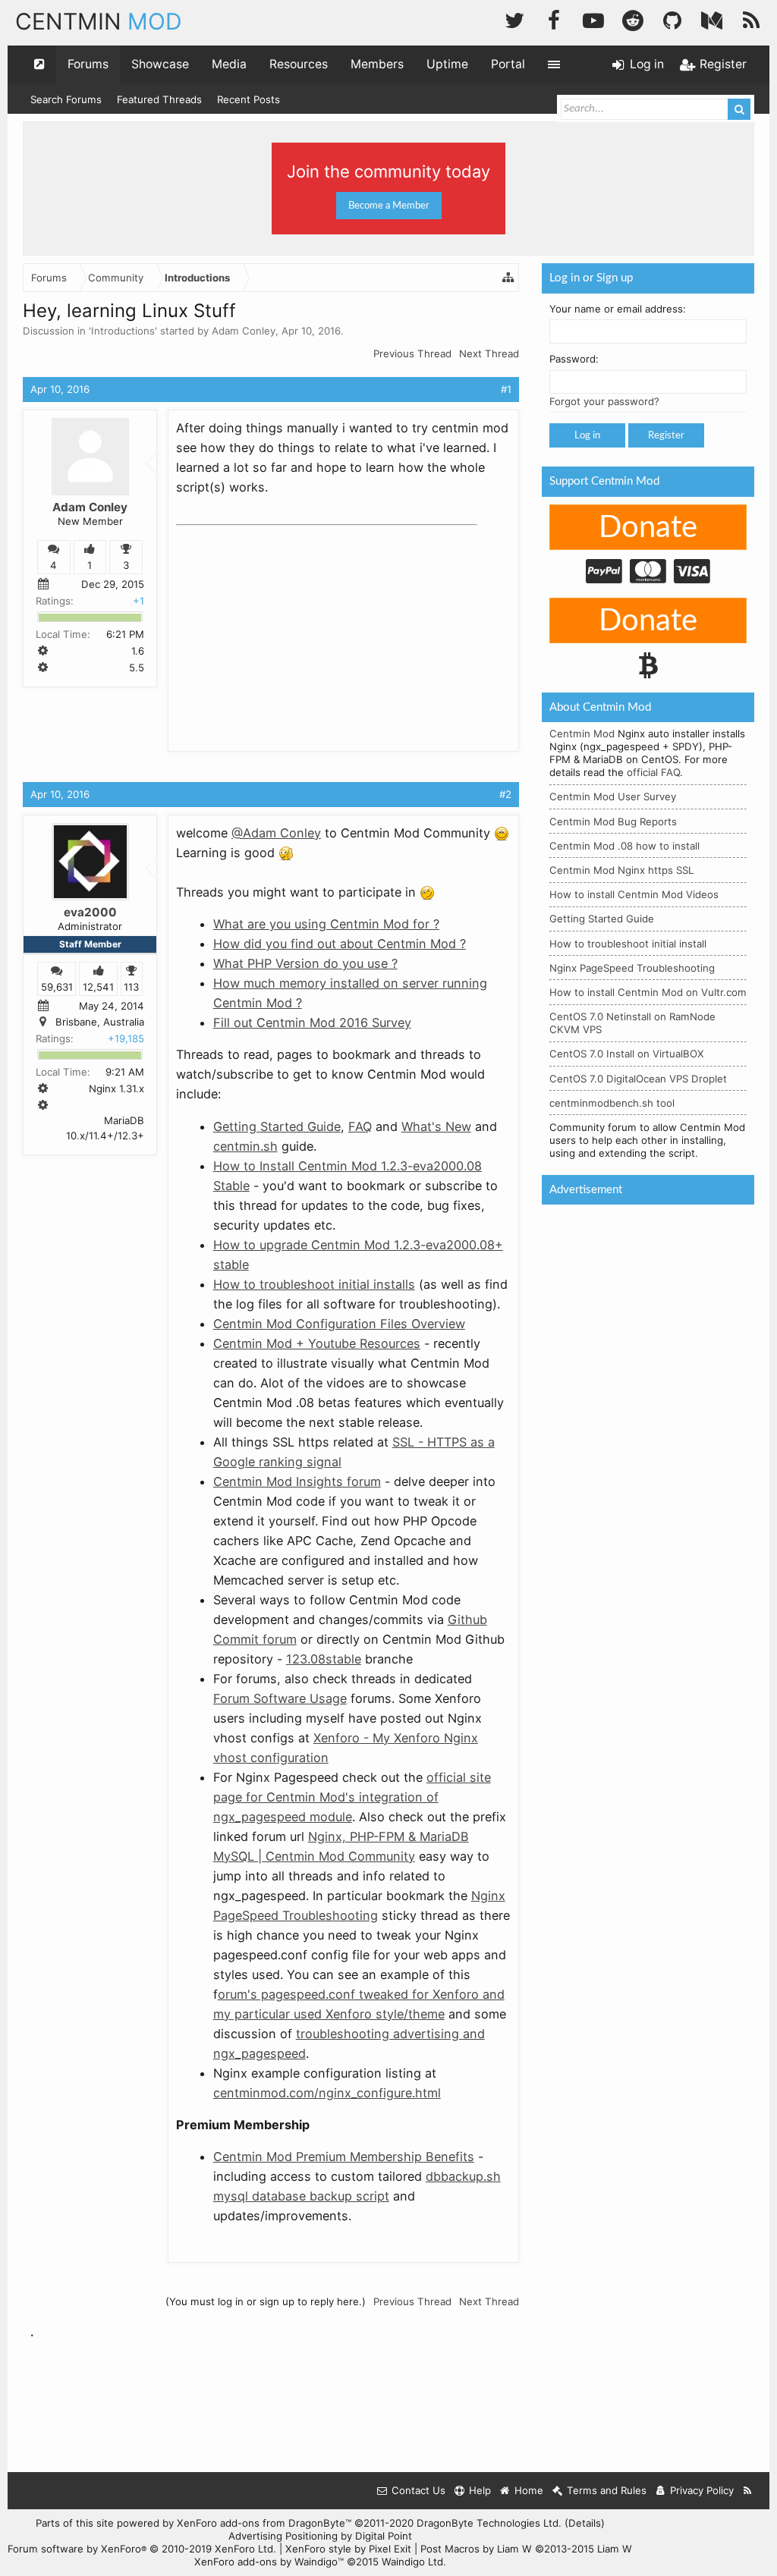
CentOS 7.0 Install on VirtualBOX (627, 1054)
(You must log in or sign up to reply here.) (266, 2301)
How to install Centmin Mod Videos (634, 894)
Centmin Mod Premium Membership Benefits (344, 2157)
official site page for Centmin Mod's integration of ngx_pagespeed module (352, 1797)
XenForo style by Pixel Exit (348, 2549)
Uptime (447, 64)
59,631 (57, 987)
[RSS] (751, 19)
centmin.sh (245, 1146)
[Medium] (712, 19)
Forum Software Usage (280, 1698)
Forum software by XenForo (142, 2549)
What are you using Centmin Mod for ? (326, 924)
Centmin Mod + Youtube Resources (317, 1343)
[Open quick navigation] (39, 64)
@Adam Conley (276, 833)
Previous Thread (412, 353)
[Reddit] (633, 19)
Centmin (99, 21)
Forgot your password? (604, 401)
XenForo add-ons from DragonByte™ (264, 2523)
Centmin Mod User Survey (613, 796)
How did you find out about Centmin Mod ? (340, 944)
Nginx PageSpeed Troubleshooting (632, 968)
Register (666, 435)
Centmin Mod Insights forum (297, 1481)
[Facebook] (554, 19)
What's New (436, 1126)
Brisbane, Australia (100, 1022)
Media (229, 64)
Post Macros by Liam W (526, 2549)
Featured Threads (159, 99)
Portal (508, 64)
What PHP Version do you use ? (305, 963)
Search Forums (66, 99)
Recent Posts (249, 99)
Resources (299, 64)
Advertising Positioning (283, 2536)
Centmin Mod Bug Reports (613, 821)
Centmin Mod (582, 734)
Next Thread (489, 353)
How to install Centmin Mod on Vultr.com (648, 992)
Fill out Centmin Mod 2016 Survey (312, 1023)
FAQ (360, 1126)
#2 (505, 794)
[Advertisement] (290, 627)
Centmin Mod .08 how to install (624, 846)
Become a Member (389, 206)
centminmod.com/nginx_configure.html (327, 2093)
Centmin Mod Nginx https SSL (621, 870)
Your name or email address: (618, 309)
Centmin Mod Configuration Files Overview (339, 1324)
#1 (506, 389)
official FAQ (653, 772)
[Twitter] (514, 19)
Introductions (123, 331)
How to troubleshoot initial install (628, 944)
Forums (88, 64)
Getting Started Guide (277, 1126)
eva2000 (90, 912)
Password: (574, 359)
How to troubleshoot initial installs (314, 1284)
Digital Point (384, 2536)
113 (131, 987)
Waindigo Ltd (412, 2562)
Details (585, 2523)
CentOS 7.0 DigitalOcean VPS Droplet (638, 1079)
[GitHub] (672, 19)
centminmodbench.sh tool (612, 1103)
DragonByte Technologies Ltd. (489, 2523)
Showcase (160, 64)
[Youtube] (593, 19)
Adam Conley (244, 331)
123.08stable (324, 1659)
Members (377, 64)
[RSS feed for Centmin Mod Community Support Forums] (748, 2491)
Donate (648, 528)
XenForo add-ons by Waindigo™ (269, 2562)
